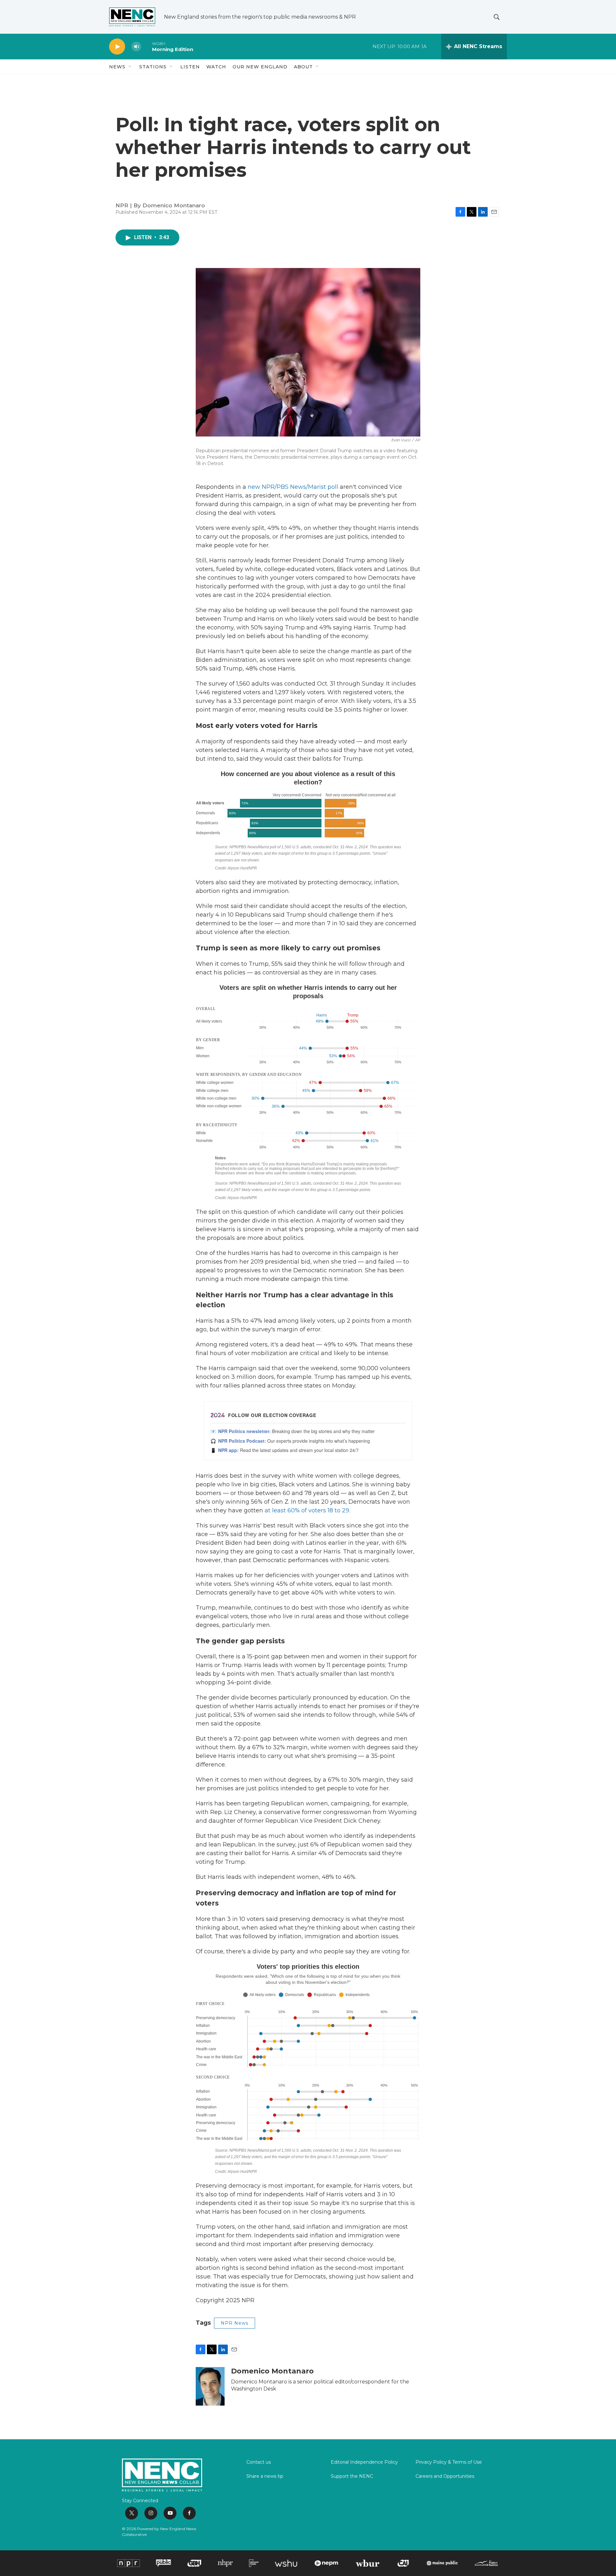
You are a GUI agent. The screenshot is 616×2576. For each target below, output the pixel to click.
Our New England (260, 67)
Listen (190, 67)
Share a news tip (265, 2477)
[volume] (136, 47)
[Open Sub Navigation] (130, 67)
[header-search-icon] (497, 17)
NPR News (235, 2323)
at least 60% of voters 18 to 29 (307, 1510)
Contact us (259, 2462)
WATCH (216, 67)
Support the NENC (352, 2477)
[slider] (147, 46)
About (303, 67)
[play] (117, 47)
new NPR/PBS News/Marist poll (293, 487)
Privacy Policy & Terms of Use (449, 2462)
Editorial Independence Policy (364, 2462)
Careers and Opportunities (445, 2477)
